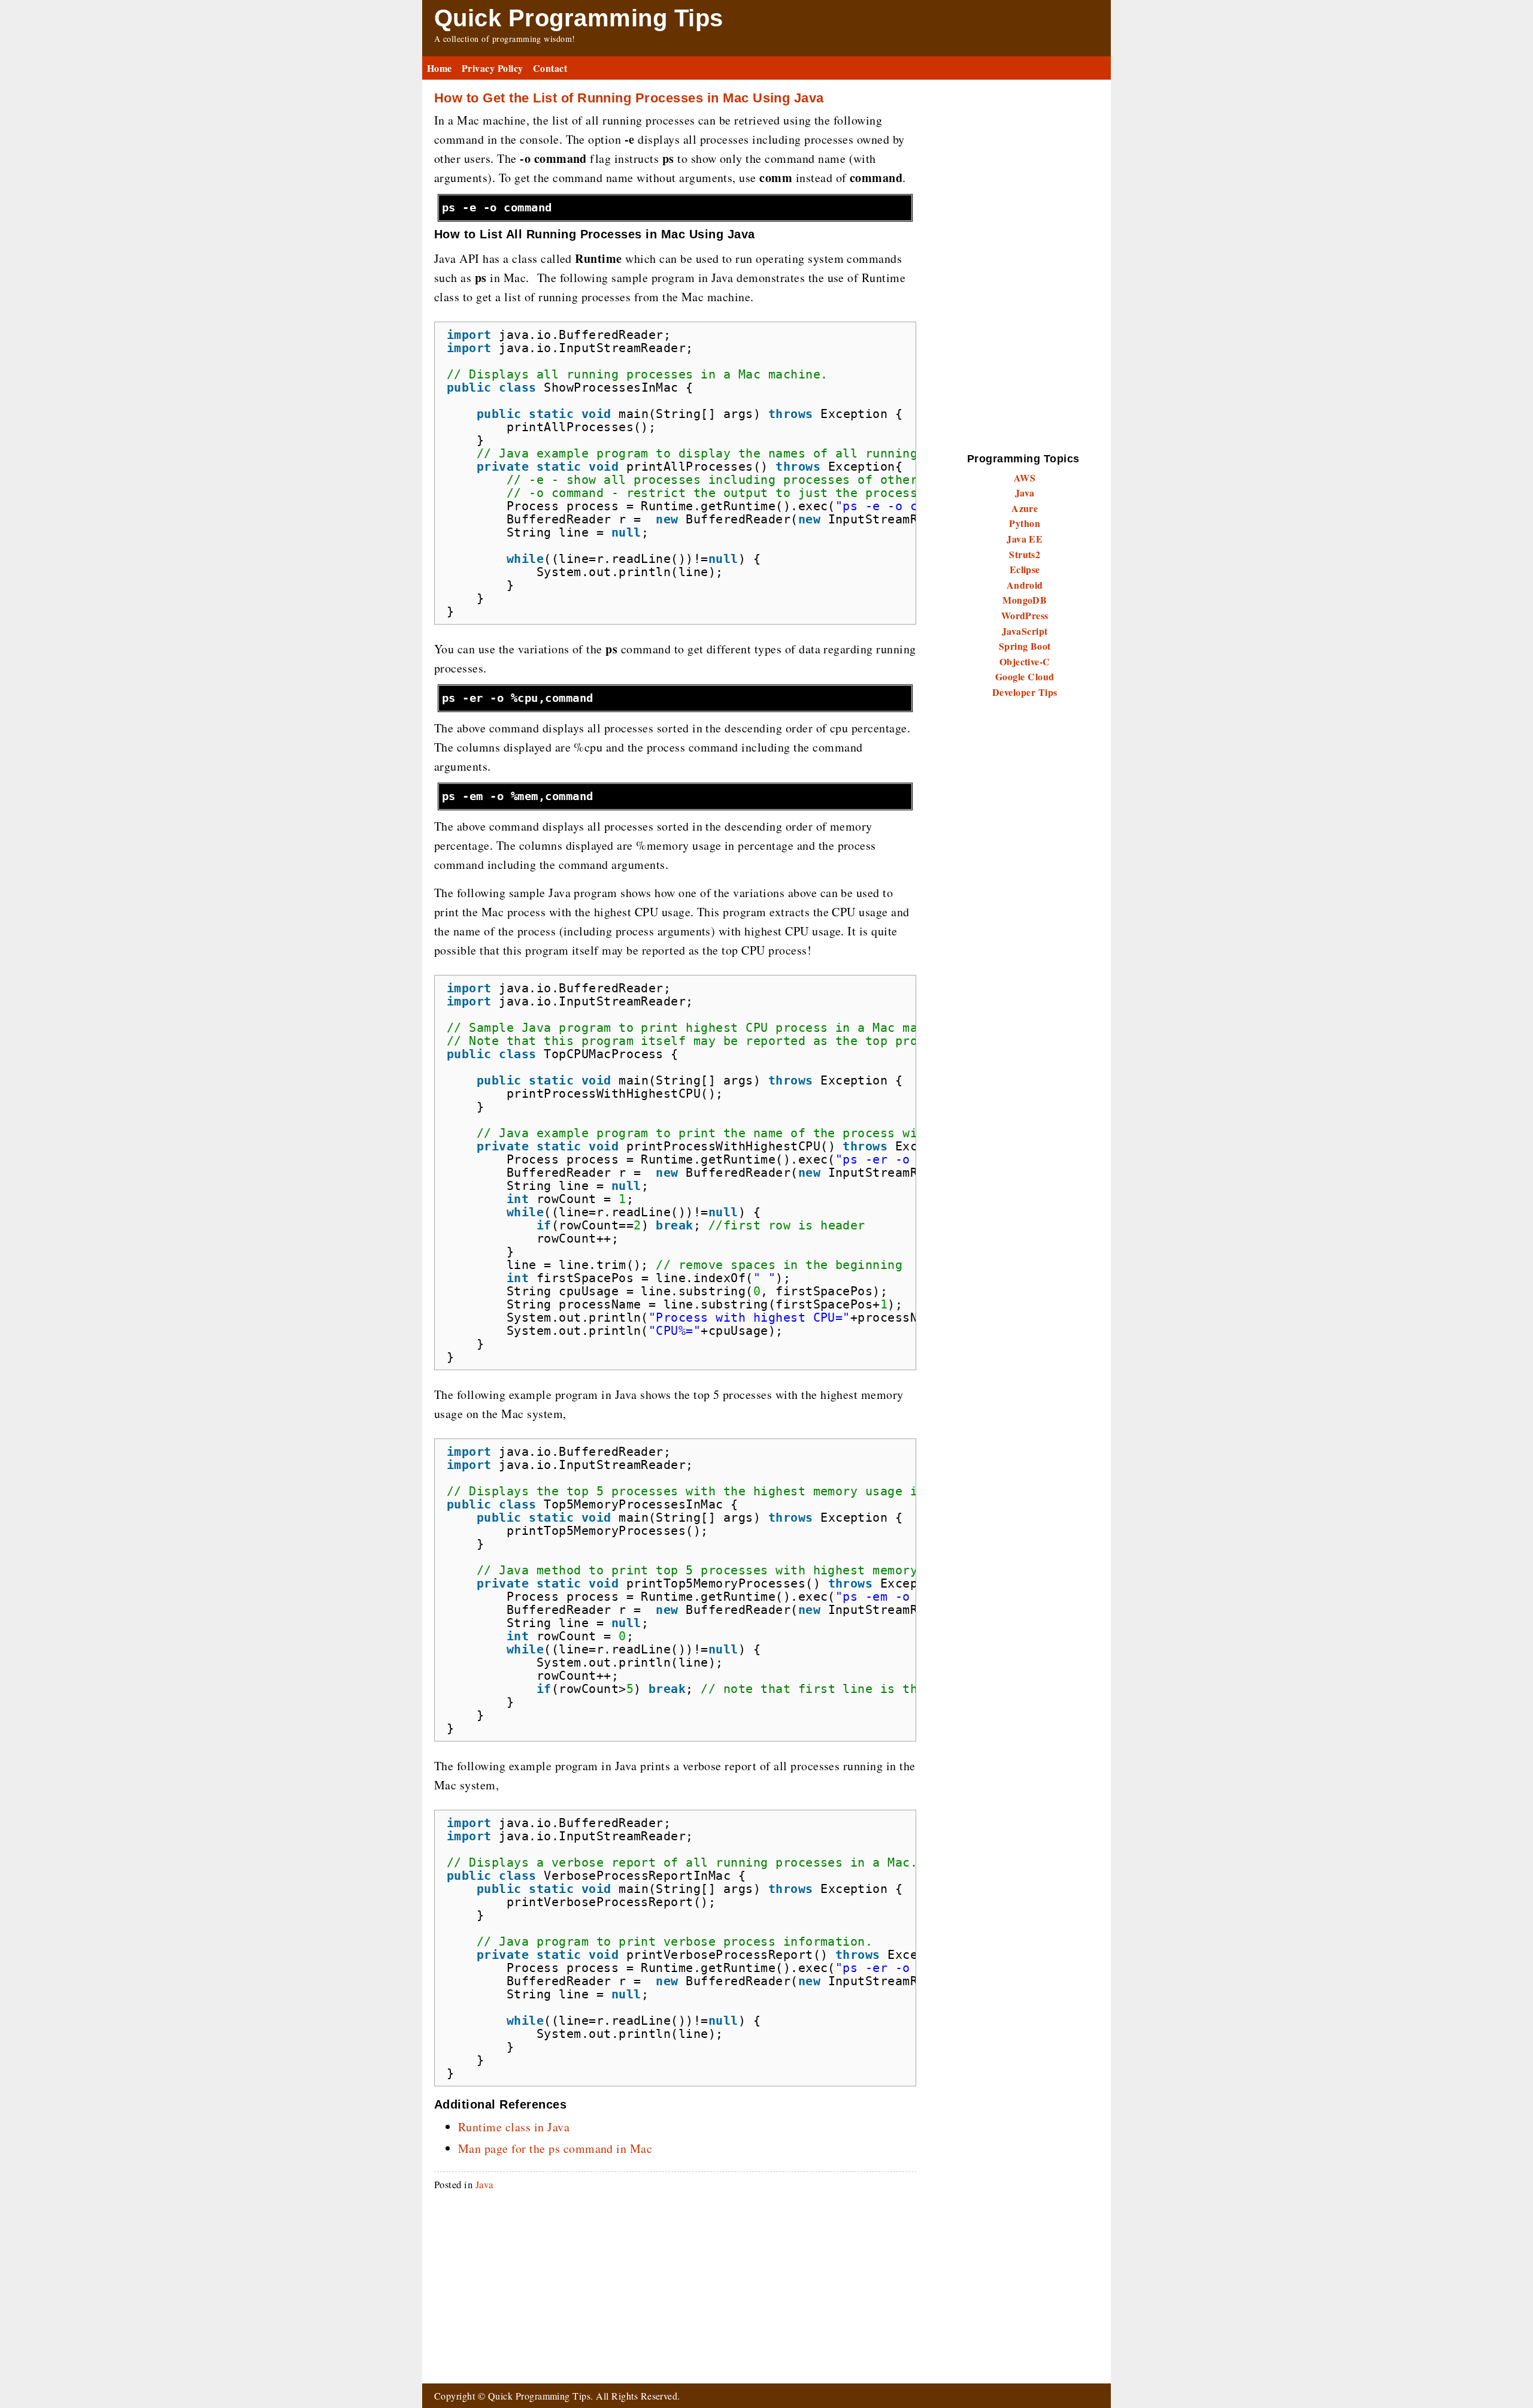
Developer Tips (1025, 692)
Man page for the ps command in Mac (555, 2148)
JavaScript (1025, 631)
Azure (1025, 508)
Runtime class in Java (514, 2127)
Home (440, 68)
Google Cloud (1025, 676)
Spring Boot (1025, 646)
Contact (550, 68)
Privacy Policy (493, 68)
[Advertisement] (675, 2284)
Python (1025, 523)
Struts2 (1025, 554)
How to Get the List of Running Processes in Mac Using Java (629, 98)
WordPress (1025, 615)
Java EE (1025, 539)
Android (1025, 585)
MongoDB (1025, 600)
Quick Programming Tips (579, 18)
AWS (1025, 478)
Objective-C (1025, 661)
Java (484, 2184)
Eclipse (1025, 569)
